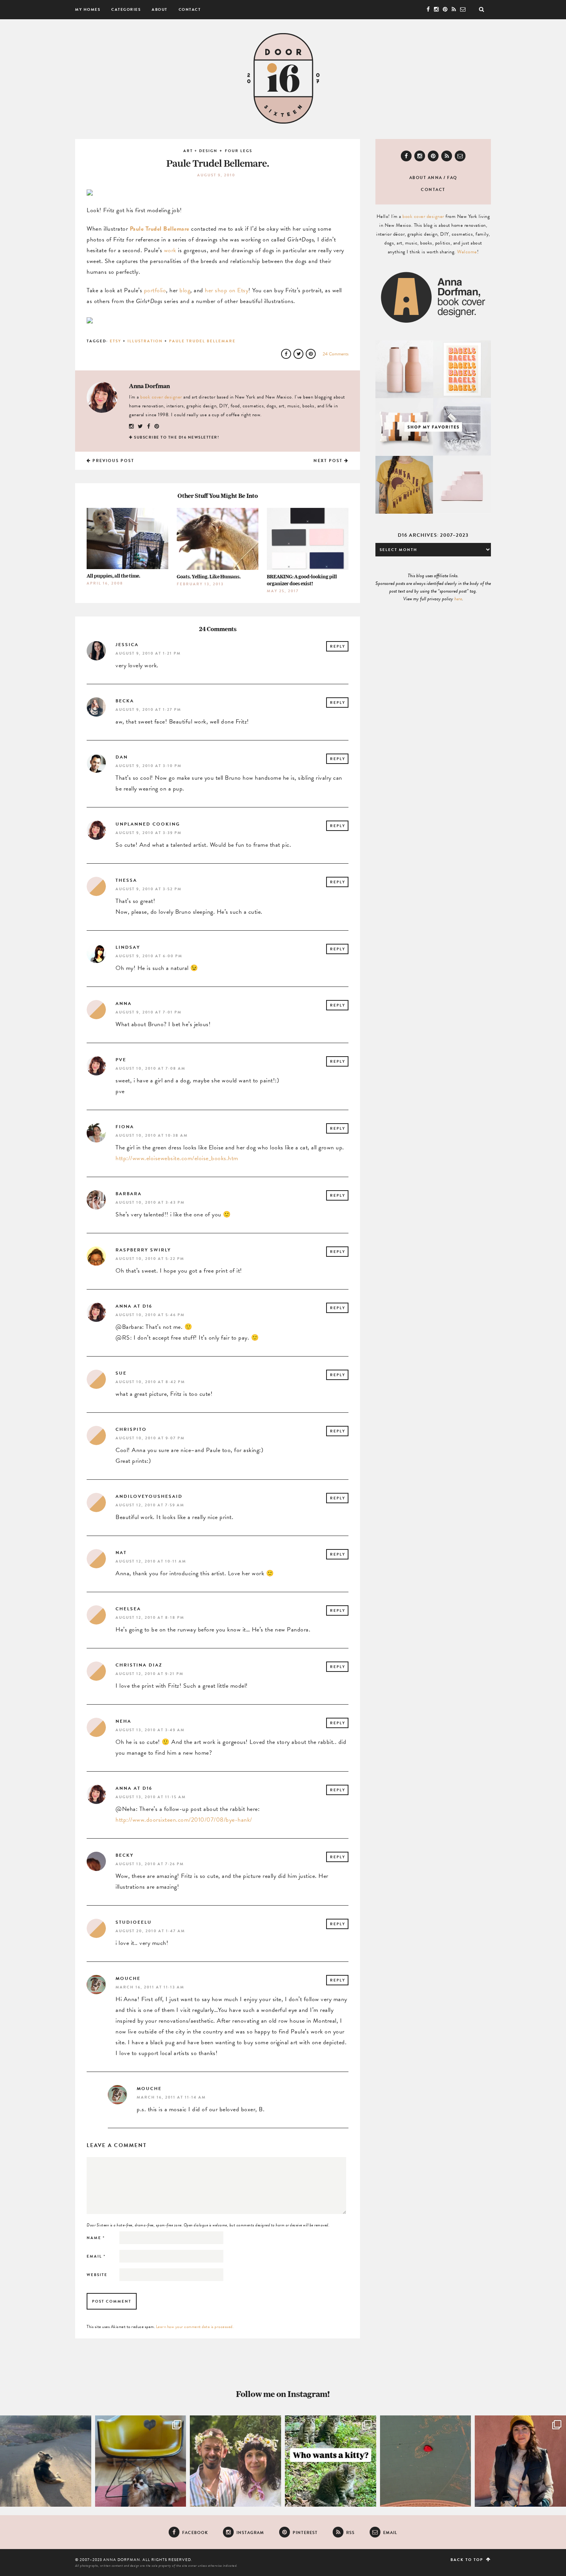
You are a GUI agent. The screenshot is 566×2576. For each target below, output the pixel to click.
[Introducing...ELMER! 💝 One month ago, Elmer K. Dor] (141, 2461)
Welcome (467, 252)
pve (121, 1060)
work (170, 250)
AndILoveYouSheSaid (149, 1496)
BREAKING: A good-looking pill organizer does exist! (302, 580)
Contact (190, 9)
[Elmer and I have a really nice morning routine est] (46, 2461)
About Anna (426, 178)
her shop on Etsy (227, 290)
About (160, 9)
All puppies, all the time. (113, 576)
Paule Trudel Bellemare (160, 229)
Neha (123, 1721)
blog (185, 290)
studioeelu (134, 1922)
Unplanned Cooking (148, 824)
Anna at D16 (134, 1306)
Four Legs (239, 151)
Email (96, 2256)
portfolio (155, 290)
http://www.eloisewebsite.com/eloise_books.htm (177, 1158)
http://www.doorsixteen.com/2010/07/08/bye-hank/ (184, 1820)
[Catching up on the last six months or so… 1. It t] (520, 2461)
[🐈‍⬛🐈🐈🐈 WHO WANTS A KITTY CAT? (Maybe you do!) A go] (331, 2461)
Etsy (116, 341)
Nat (121, 1553)
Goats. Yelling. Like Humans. (209, 577)
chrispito (131, 1429)
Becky (125, 1855)
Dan (122, 757)
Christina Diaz (139, 1665)
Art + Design (200, 151)
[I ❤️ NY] (426, 2461)
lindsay (128, 947)
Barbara (129, 1194)
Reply (338, 646)
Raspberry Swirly (143, 1250)
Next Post (329, 461)
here (458, 599)
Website (97, 2275)
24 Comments (336, 354)
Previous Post (113, 461)
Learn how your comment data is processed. (195, 2327)
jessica (127, 645)
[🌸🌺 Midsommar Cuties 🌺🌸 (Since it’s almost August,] (235, 2461)
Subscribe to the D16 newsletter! (177, 437)
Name (96, 2238)
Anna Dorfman (149, 386)
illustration (145, 341)
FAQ (452, 178)
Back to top (468, 2560)
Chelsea (128, 1609)
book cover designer (161, 397)
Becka (125, 701)
